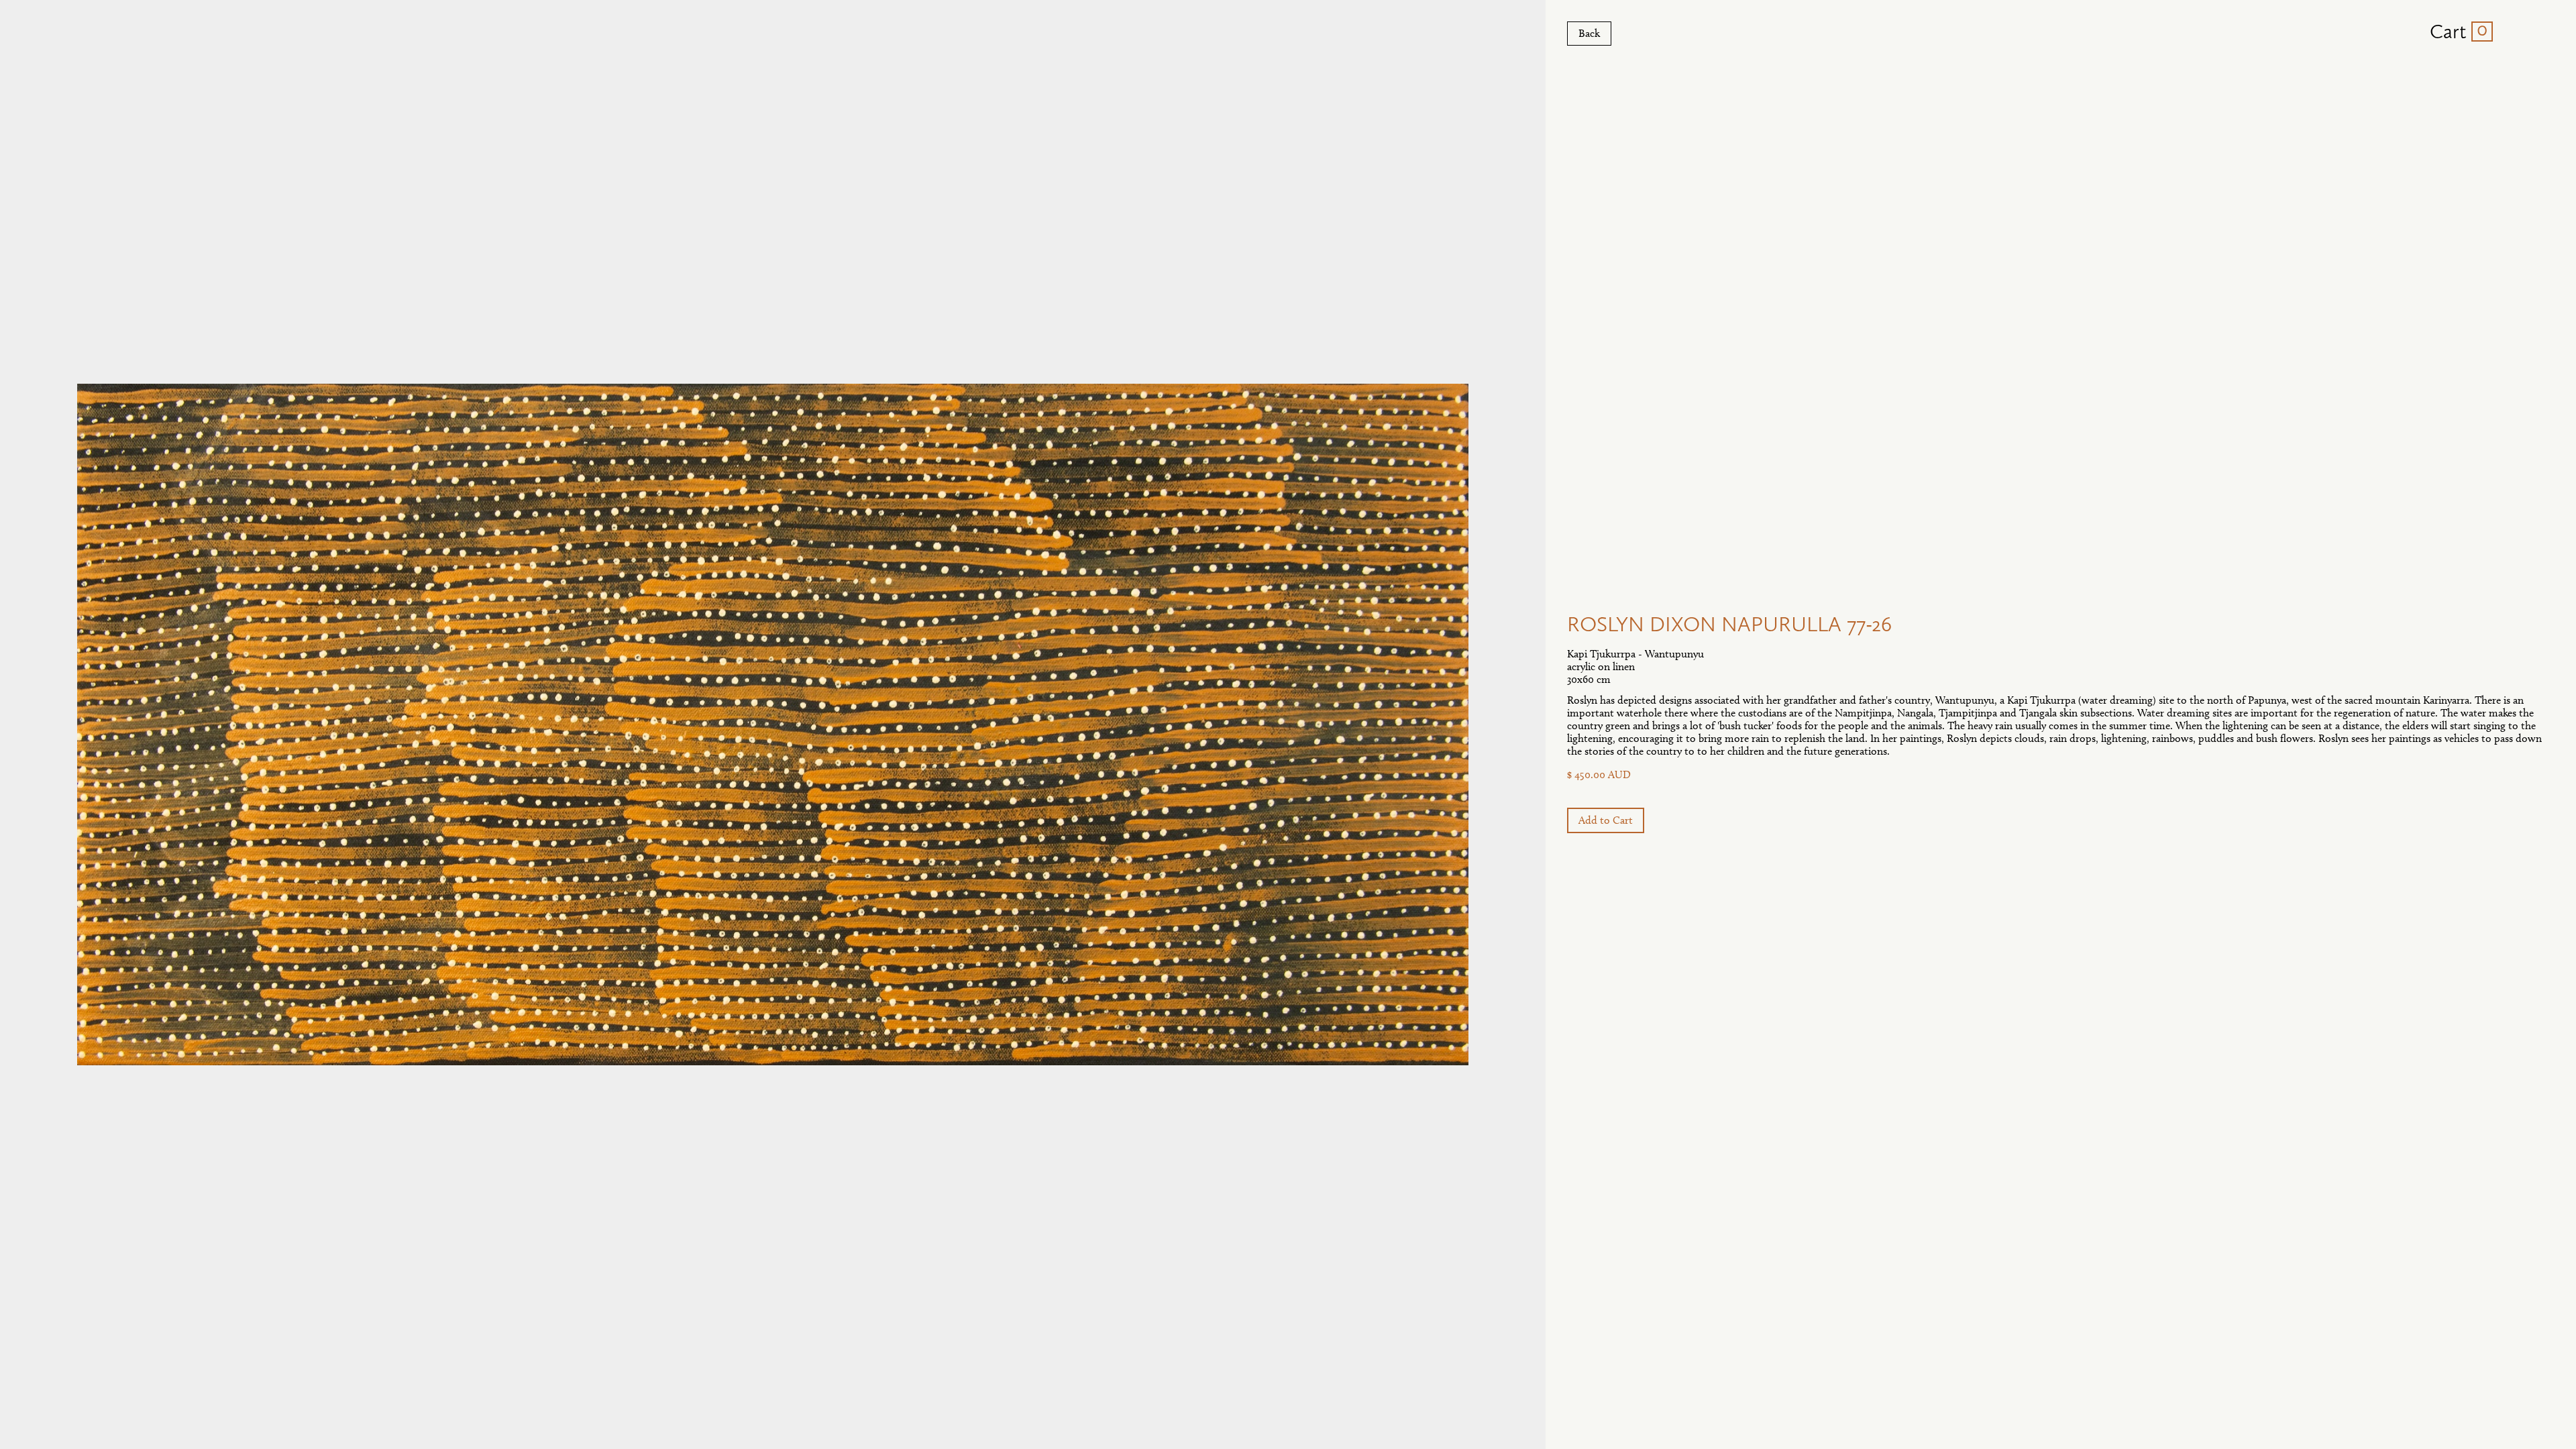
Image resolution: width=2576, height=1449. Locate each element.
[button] (2456, 32)
